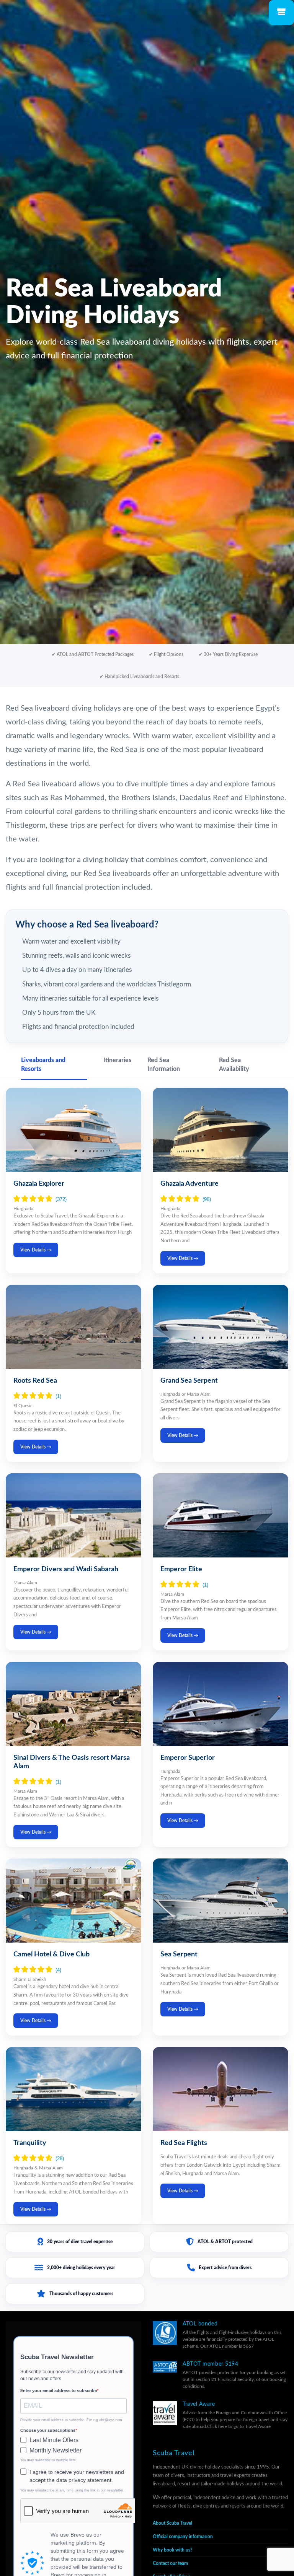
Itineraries (117, 1060)
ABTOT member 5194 (211, 2364)
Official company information (183, 2537)
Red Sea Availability (234, 1065)
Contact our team (170, 2563)
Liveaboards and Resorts (43, 1065)
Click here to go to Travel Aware (239, 2426)
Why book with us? (173, 2550)
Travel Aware (199, 2404)
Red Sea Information (164, 1065)
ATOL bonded (200, 2324)
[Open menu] (281, 13)
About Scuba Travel (172, 2523)
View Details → (36, 1250)
